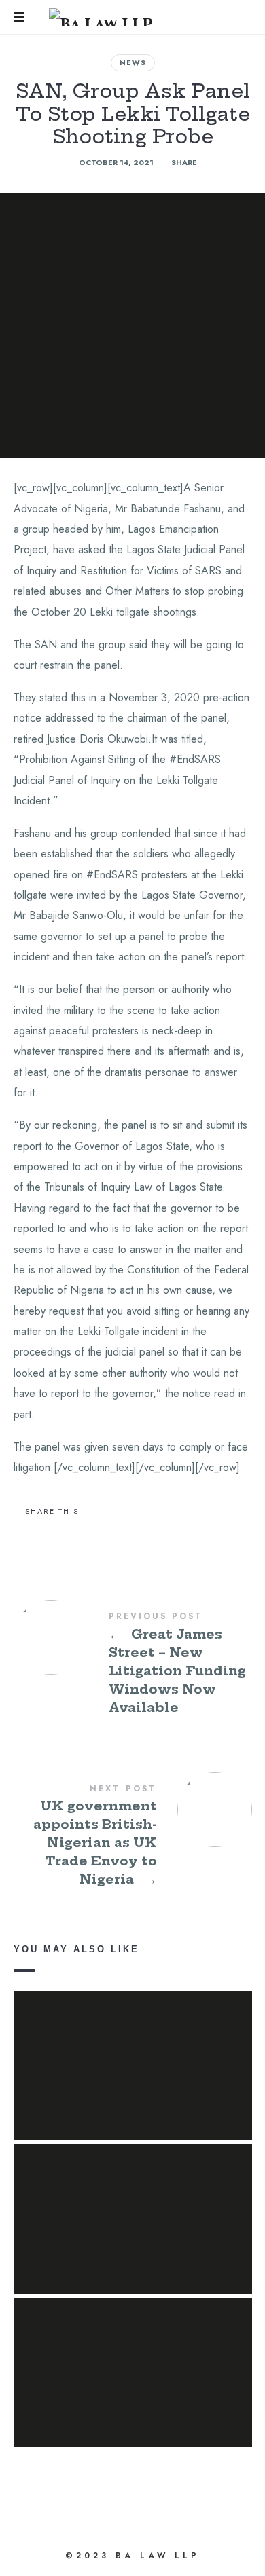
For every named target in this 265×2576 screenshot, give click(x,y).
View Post (133, 2085)
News (133, 62)
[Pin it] (93, 1535)
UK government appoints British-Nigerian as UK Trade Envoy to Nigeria (133, 1837)
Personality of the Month (132, 2046)
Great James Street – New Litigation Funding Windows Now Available (133, 1664)
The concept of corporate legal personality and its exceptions (132, 2353)
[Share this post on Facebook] (29, 1535)
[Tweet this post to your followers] (60, 1535)
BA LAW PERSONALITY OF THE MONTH (132, 2199)
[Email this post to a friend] (125, 1535)
